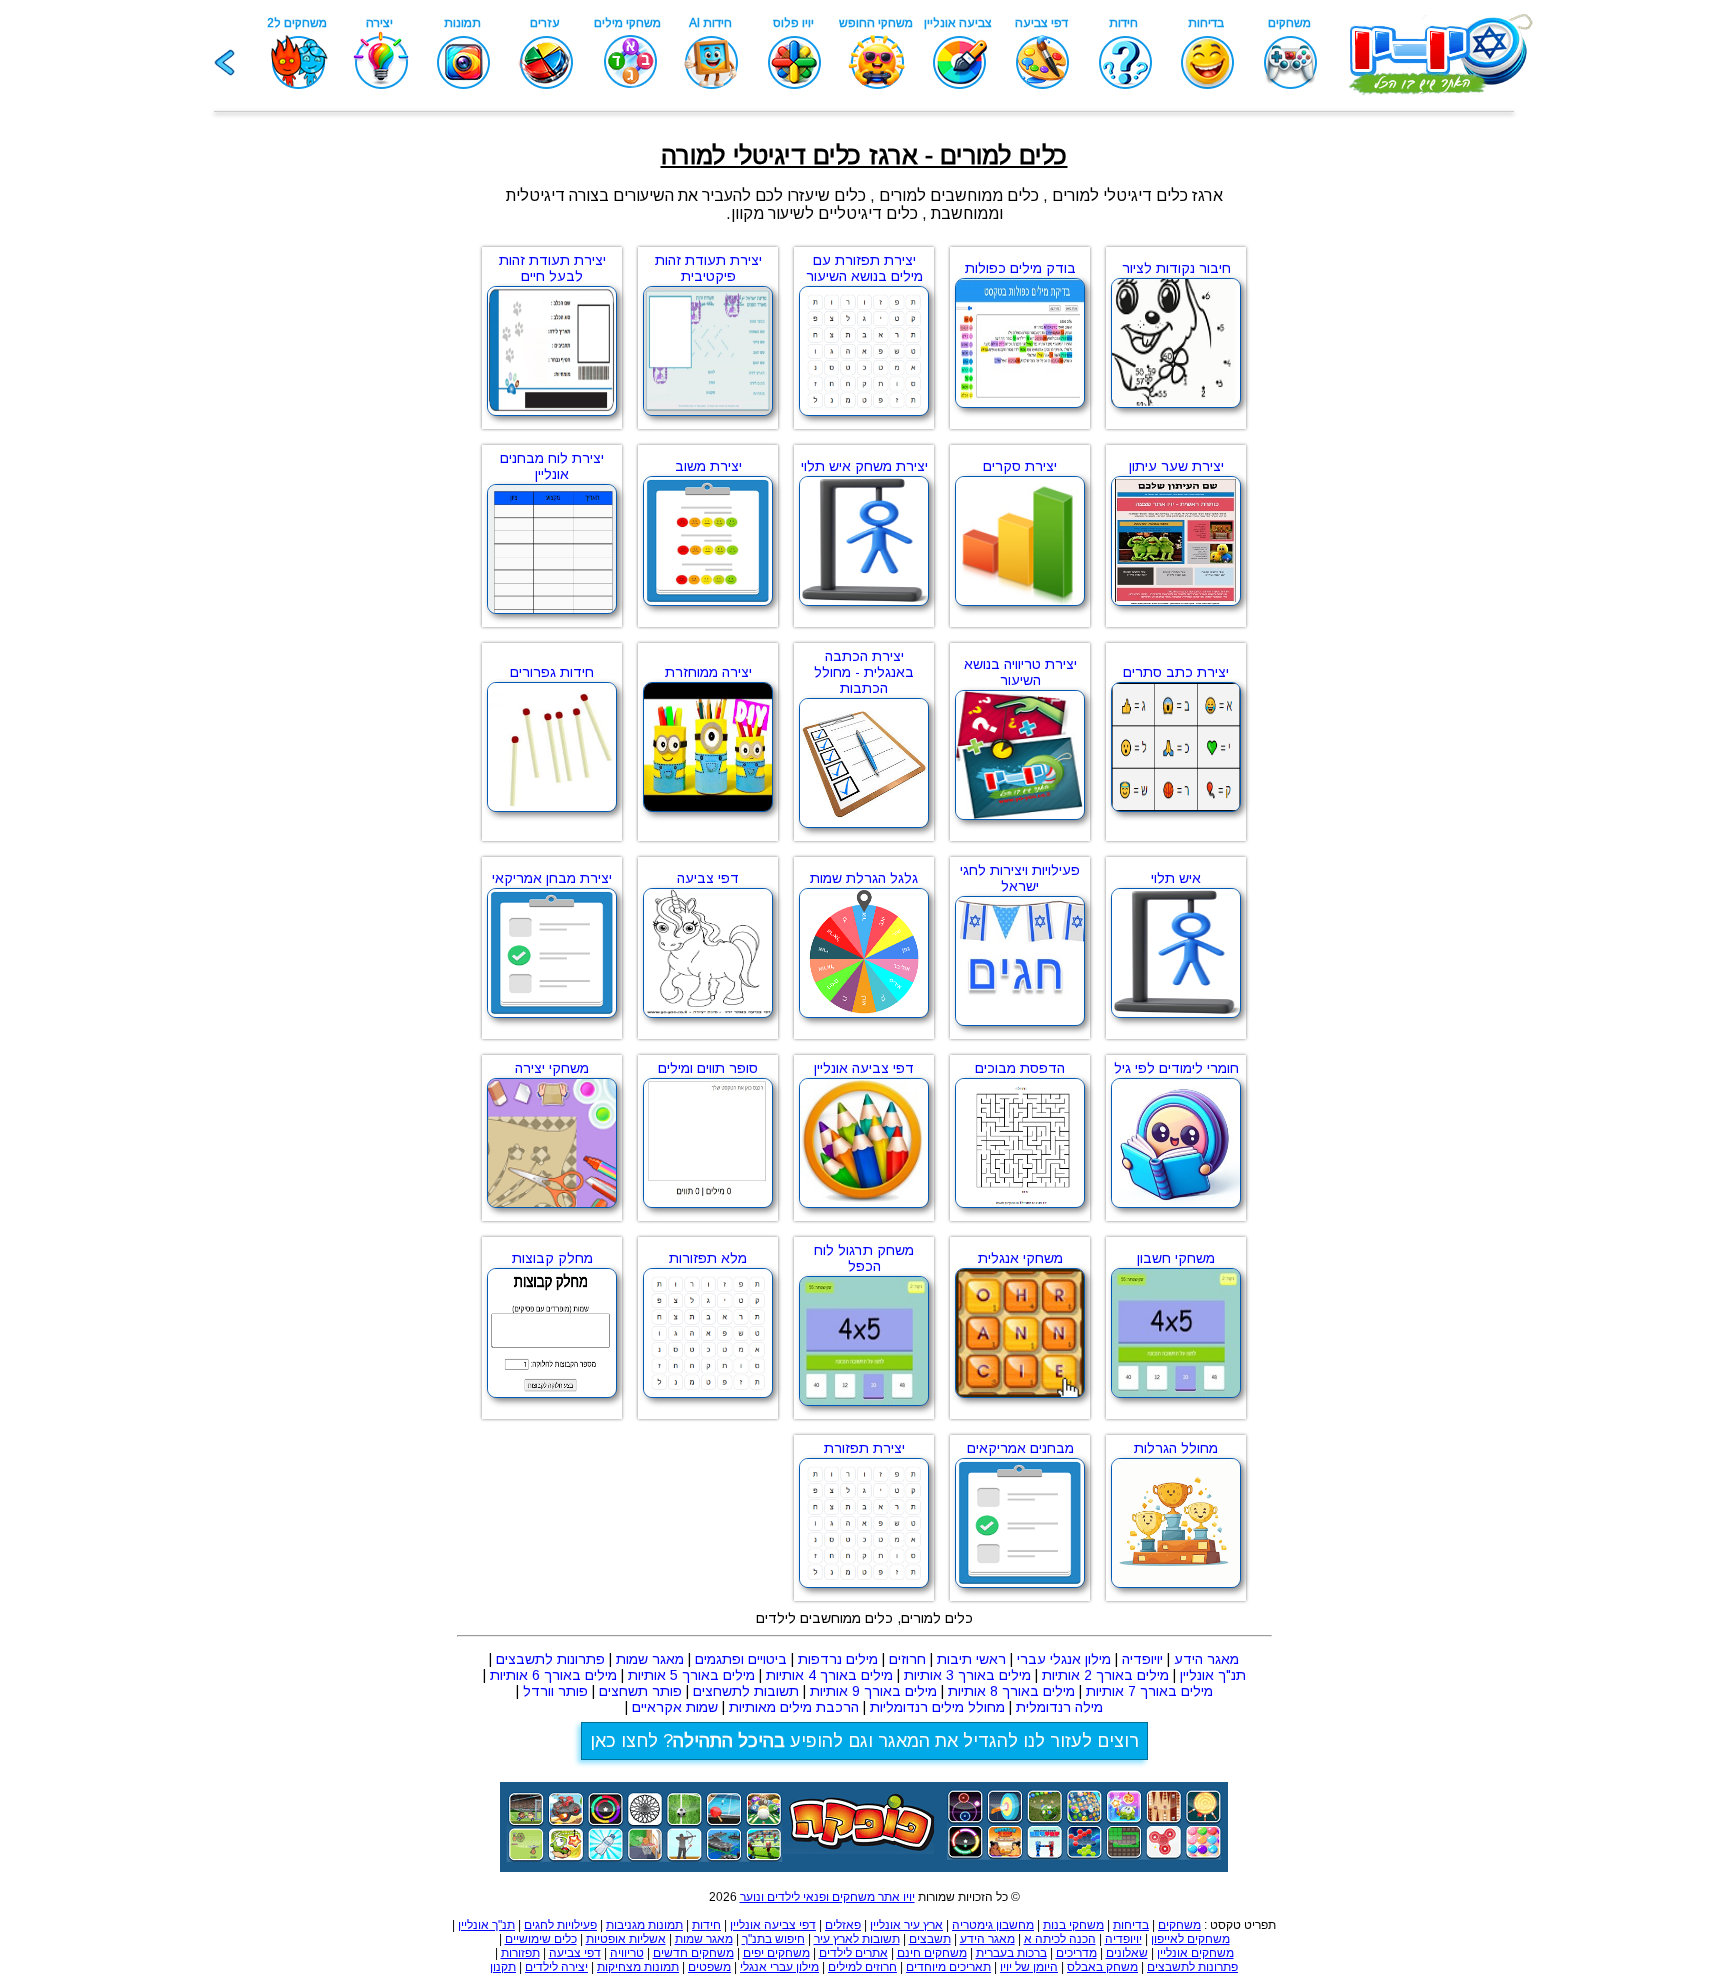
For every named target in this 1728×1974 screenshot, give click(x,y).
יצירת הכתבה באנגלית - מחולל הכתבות (864, 672)
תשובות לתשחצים (746, 1691)
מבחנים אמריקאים (1020, 1448)
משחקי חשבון (1176, 1258)
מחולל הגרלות (1176, 1448)
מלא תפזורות (708, 1258)
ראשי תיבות (971, 1659)
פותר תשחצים (640, 1691)
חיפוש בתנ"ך (773, 1939)
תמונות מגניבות (644, 1925)
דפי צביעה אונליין (864, 1068)
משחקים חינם (932, 1953)
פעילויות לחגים (560, 1925)
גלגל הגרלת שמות (864, 878)
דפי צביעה (708, 878)
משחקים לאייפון (1190, 1939)
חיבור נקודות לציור (1176, 268)
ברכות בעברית (1011, 1953)
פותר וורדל (555, 1691)
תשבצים (930, 1939)
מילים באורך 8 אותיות (1011, 1691)
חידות (706, 1925)
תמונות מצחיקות (638, 1967)
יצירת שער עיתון (1176, 466)
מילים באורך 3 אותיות (967, 1675)
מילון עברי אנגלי (779, 1967)
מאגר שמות (650, 1659)
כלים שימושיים (541, 1939)
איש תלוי (1176, 878)
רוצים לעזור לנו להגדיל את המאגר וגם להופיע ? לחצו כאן (864, 1741)
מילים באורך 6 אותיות (553, 1675)
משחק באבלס (1102, 1967)
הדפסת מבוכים (1020, 1068)
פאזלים (843, 1925)
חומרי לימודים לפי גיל (1176, 1068)
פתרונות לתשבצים (550, 1659)
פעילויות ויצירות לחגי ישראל (1020, 878)
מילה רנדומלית (1059, 1707)
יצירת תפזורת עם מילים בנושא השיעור (864, 268)
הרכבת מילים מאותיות (794, 1707)
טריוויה (627, 1953)
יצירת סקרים (1020, 466)
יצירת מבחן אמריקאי (552, 878)
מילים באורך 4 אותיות (829, 1675)
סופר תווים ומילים (708, 1068)
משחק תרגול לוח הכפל (864, 1258)
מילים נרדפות (838, 1659)
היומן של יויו (1029, 1967)
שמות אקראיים (675, 1707)
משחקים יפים (776, 1953)
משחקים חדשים (693, 1953)
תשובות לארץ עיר (857, 1939)
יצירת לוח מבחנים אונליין (552, 466)
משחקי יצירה (552, 1068)
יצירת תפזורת (864, 1448)
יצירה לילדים (556, 1967)
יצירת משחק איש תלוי (864, 466)
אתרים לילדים (853, 1953)
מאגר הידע (1206, 1659)
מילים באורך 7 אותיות (1149, 1691)
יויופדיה (1142, 1659)
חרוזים (907, 1659)
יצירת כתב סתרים (1176, 672)
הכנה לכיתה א (1060, 1939)
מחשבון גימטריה (993, 1925)
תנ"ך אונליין (1213, 1675)
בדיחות (1131, 1925)
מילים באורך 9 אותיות (873, 1691)
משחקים (1179, 1925)
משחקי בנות (1073, 1925)
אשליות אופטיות (626, 1939)
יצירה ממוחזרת (708, 672)
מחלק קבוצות (552, 1258)
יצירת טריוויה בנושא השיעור (1020, 672)
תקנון (503, 1967)
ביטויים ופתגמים (741, 1659)
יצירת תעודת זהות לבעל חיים (552, 268)
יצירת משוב (708, 466)
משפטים (709, 1967)
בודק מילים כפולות (1020, 268)
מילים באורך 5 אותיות (691, 1675)
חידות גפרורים (552, 672)
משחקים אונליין (1195, 1953)
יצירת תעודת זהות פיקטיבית (708, 268)
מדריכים (1076, 1953)
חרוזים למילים (862, 1967)
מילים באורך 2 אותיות (1105, 1675)
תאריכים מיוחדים (948, 1967)
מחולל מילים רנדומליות (937, 1707)
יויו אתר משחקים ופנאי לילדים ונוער (827, 1897)
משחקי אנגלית (1020, 1258)
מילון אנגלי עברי (1064, 1659)
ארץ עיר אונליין (906, 1925)
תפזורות (520, 1953)
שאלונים (1127, 1953)
